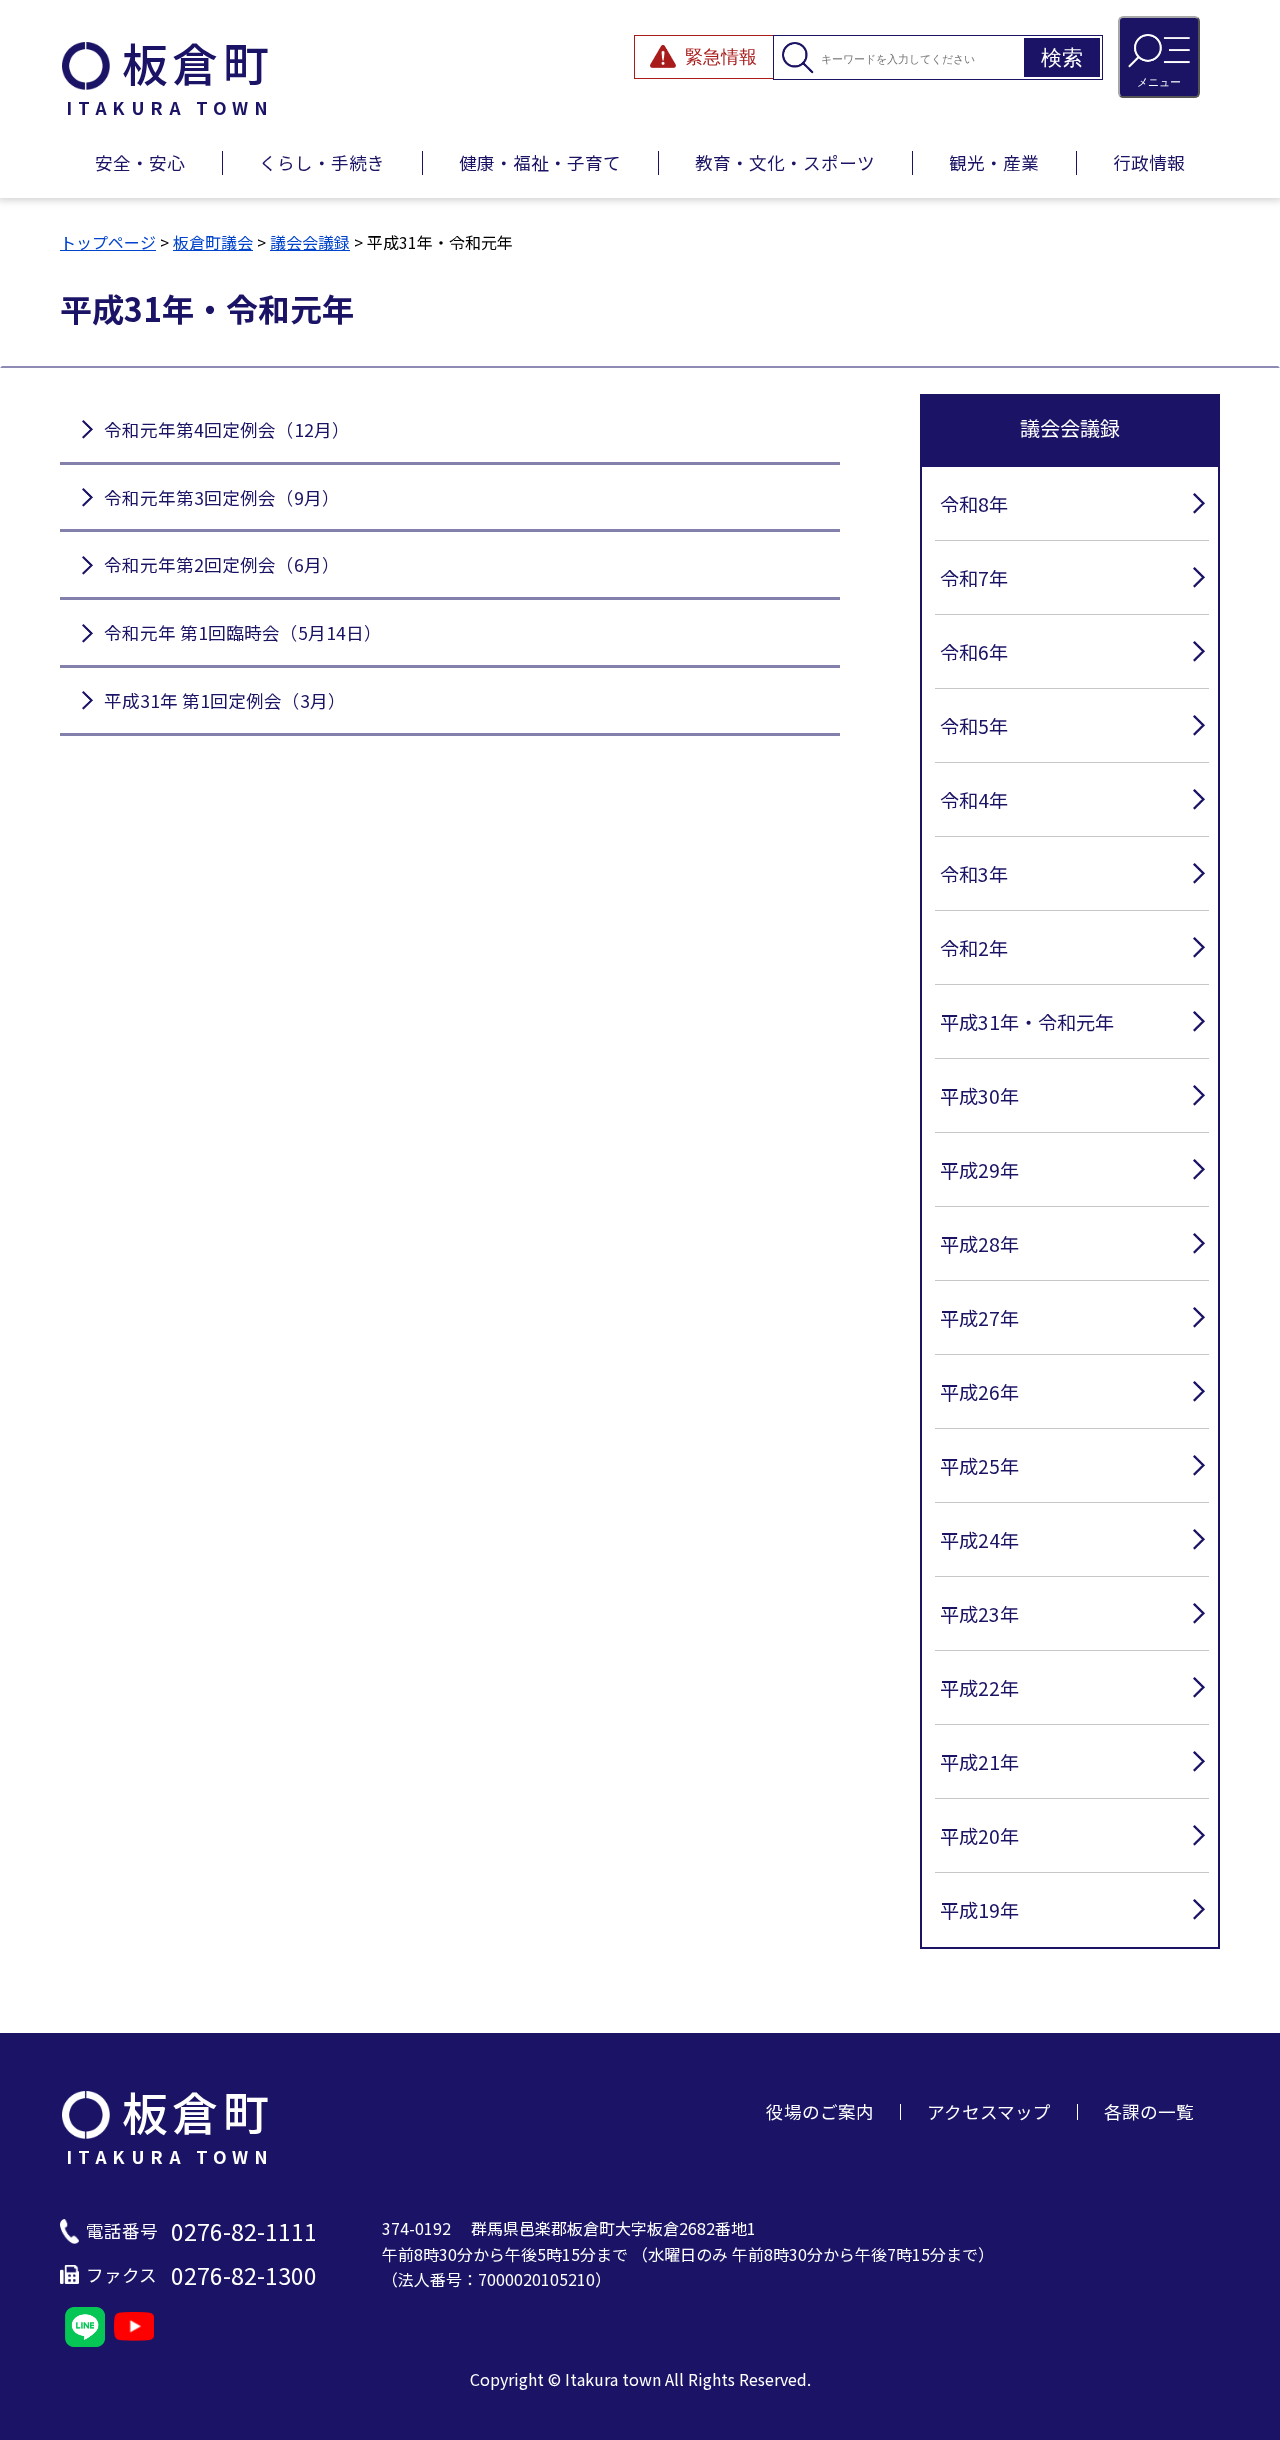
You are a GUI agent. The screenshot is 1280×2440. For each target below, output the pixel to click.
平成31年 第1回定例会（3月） (225, 700)
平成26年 (979, 1392)
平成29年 (979, 1170)
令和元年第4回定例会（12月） (227, 429)
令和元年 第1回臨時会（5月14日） (243, 632)
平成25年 (979, 1466)
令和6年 (974, 652)
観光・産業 (994, 162)
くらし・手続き (322, 162)
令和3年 (974, 874)
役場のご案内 (820, 2111)
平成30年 (979, 1096)
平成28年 (979, 1244)
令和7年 (974, 578)
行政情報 (1149, 162)
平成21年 (979, 1762)
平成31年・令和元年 (1027, 1022)
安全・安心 (140, 162)
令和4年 (974, 800)
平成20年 (979, 1836)
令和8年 (974, 504)
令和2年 (974, 948)
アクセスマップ (989, 2111)
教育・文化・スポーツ (785, 162)
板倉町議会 (213, 242)
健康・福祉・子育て (540, 162)
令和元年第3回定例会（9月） (222, 497)
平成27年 (979, 1318)
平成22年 (979, 1688)
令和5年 (974, 726)
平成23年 (979, 1614)
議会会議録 (310, 242)
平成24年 (979, 1540)
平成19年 (979, 1910)
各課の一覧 (1149, 2111)
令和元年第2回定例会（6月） (222, 564)
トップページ (108, 242)
